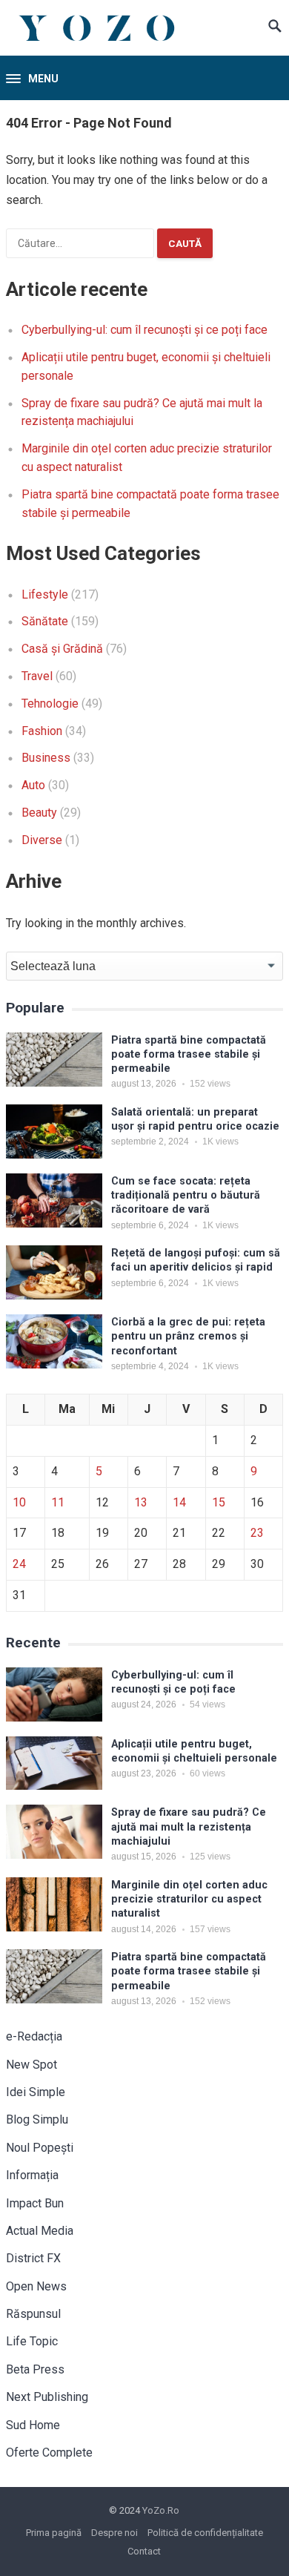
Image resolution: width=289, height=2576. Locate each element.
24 (19, 1564)
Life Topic (32, 2341)
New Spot (31, 2065)
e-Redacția (34, 2036)
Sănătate (45, 621)
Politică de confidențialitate (205, 2533)
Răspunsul (33, 2314)
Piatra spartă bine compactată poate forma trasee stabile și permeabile (189, 1055)
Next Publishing (47, 2397)
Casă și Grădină (62, 649)
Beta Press (35, 2369)
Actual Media (40, 2231)
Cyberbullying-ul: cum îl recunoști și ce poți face (144, 330)
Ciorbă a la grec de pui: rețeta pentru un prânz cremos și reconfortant (188, 1337)
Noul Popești (40, 2148)
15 (219, 1502)
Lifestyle (45, 594)
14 (179, 1502)
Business (46, 758)
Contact (144, 2551)
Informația (32, 2175)
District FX (33, 2258)
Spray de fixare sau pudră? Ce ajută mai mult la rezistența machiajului (189, 1827)
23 (257, 1533)
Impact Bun (35, 2203)
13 (141, 1502)
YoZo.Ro (161, 2510)
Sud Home (33, 2425)
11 (58, 1502)
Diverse (42, 840)
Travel (37, 676)
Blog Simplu (37, 2119)
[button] (32, 79)
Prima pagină (54, 2533)
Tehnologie (50, 704)
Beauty (39, 813)
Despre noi (114, 2533)
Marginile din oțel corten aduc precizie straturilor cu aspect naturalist (189, 1900)
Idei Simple (36, 2092)
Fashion (42, 731)
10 (19, 1502)
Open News (36, 2286)
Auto (33, 785)
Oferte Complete (49, 2453)
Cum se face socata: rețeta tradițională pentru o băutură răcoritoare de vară (186, 1196)
